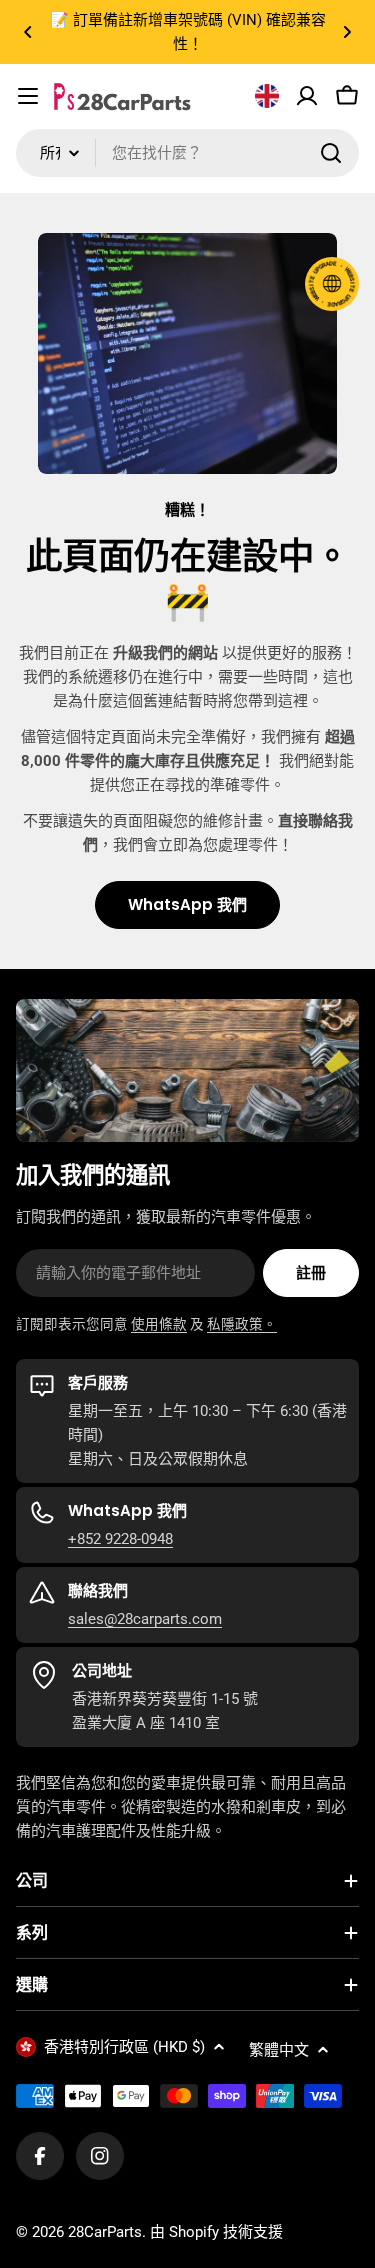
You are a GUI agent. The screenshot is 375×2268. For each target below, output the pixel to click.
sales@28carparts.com (145, 1619)
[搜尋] (331, 153)
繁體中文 (279, 2050)
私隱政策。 (242, 1324)
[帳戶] (307, 96)
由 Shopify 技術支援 (216, 2232)
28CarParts (105, 2232)
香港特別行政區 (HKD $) (124, 2047)
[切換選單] (28, 96)
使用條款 (159, 1324)
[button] (28, 32)
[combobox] (187, 153)
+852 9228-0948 (120, 1539)
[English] (267, 96)
